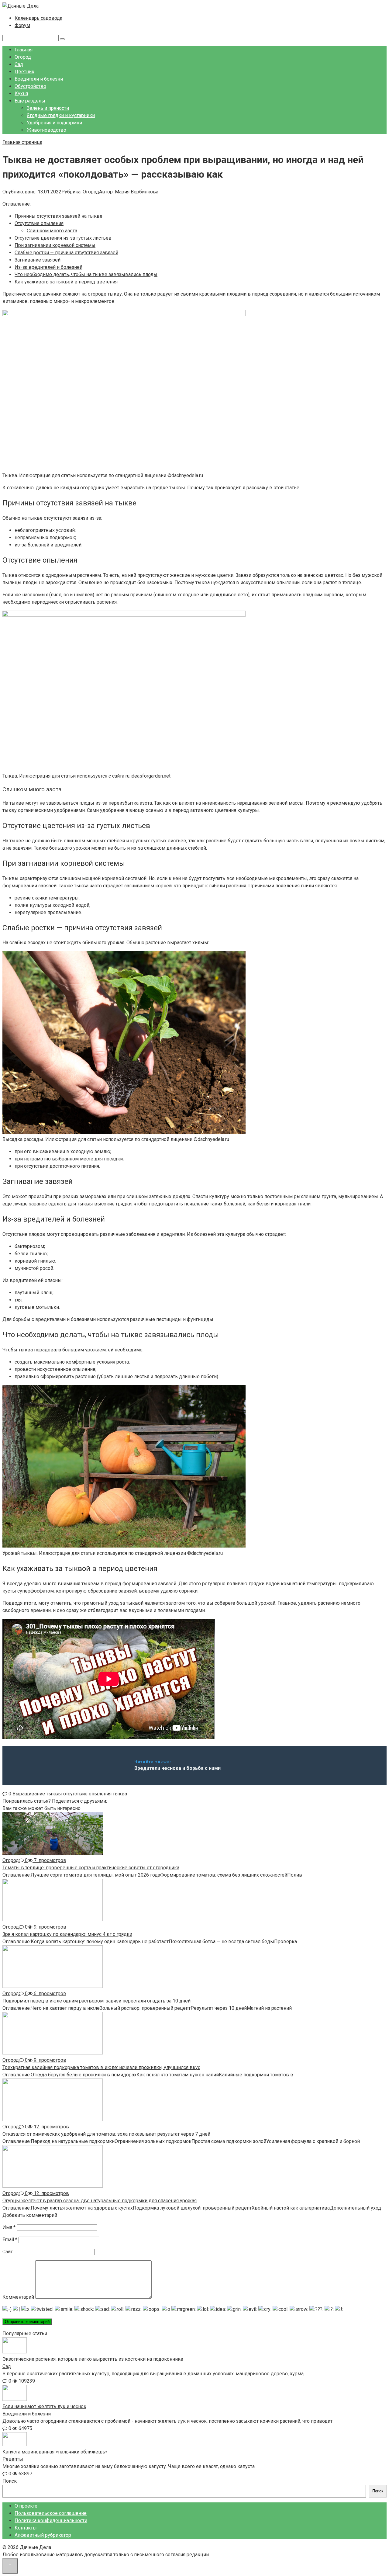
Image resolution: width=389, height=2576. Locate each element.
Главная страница (22, 142)
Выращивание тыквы (37, 1794)
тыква (120, 1794)
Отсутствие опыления (39, 223)
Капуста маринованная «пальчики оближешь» (55, 2452)
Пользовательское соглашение (51, 2513)
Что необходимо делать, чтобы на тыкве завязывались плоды (86, 274)
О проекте (26, 2506)
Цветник (24, 72)
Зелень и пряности (48, 108)
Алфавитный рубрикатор (43, 2535)
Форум (22, 25)
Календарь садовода (38, 18)
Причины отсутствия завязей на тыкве (59, 216)
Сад (19, 64)
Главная (24, 50)
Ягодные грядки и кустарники (61, 115)
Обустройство (30, 86)
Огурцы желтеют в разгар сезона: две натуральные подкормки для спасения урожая (100, 2201)
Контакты (26, 2528)
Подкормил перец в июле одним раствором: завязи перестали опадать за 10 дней (96, 2001)
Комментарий (18, 2297)
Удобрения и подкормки (54, 123)
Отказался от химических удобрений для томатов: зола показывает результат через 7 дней (106, 2134)
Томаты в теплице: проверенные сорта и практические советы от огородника (91, 1868)
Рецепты (13, 2459)
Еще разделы (30, 101)
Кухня (21, 94)
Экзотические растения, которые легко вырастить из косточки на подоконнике (93, 2359)
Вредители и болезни (39, 79)
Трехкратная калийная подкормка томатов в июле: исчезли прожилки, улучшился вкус (101, 2067)
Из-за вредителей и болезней (48, 267)
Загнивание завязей (38, 260)
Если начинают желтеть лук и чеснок (44, 2406)
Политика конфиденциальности (51, 2521)
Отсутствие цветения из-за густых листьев (63, 238)
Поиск (10, 2481)
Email (10, 2240)
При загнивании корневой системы (55, 245)
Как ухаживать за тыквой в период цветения (66, 282)
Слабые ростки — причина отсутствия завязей (66, 253)
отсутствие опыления (87, 1794)
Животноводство (46, 130)
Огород (23, 57)
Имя (9, 2227)
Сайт (8, 2252)
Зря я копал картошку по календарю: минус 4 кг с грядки (67, 1934)
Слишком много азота (52, 231)
